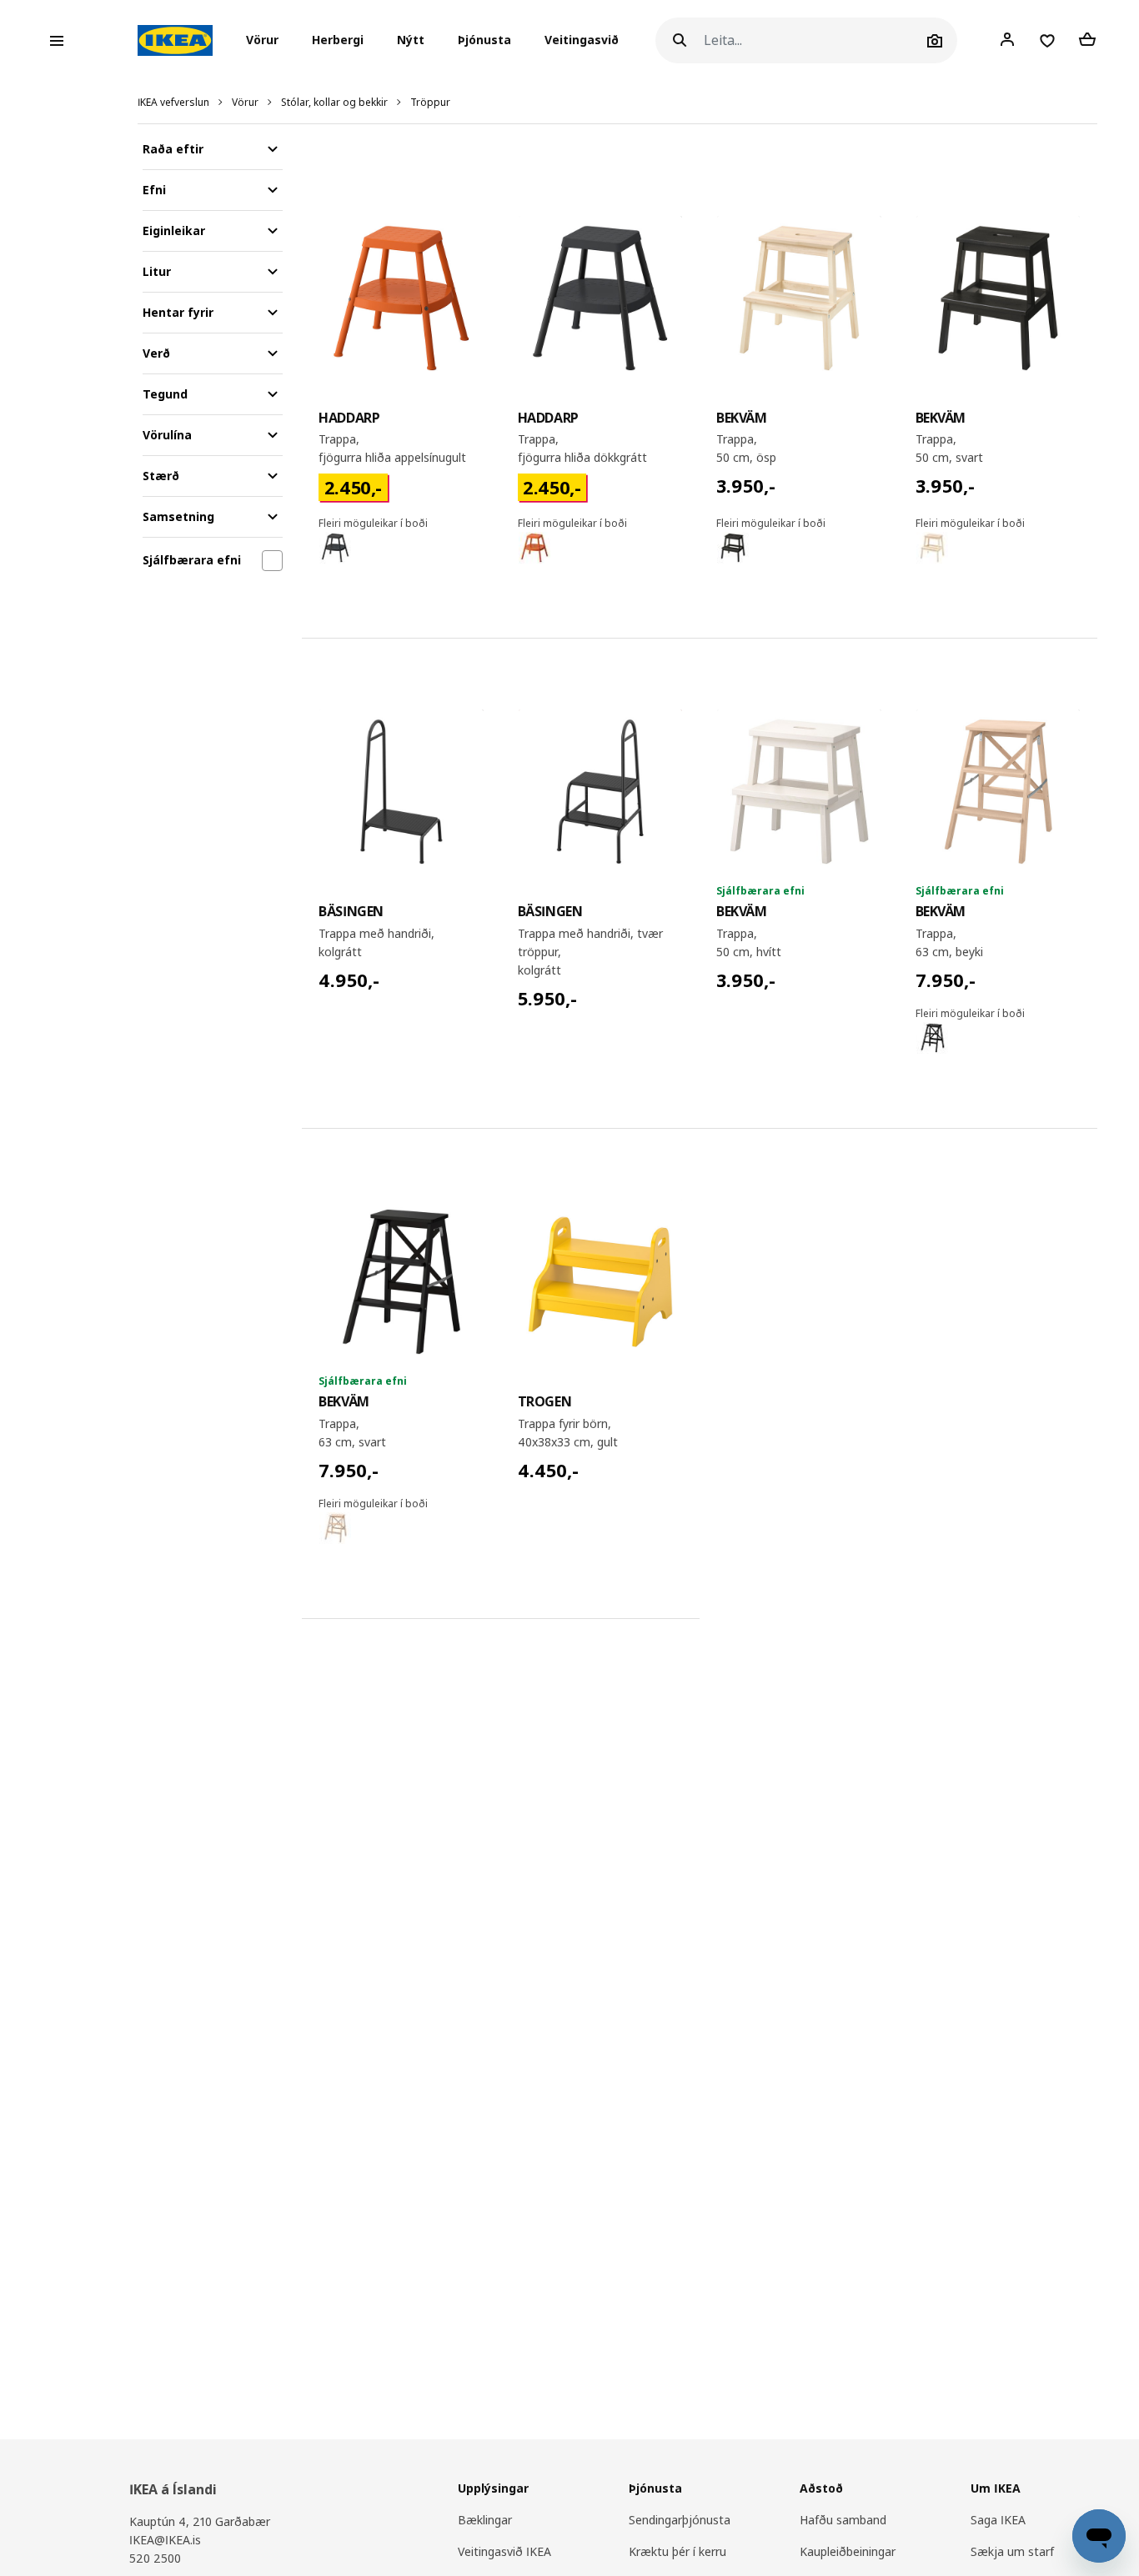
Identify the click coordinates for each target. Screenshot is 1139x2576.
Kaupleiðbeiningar (848, 2551)
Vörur (245, 102)
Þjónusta (484, 40)
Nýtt (411, 40)
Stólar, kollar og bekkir (334, 102)
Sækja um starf (1012, 2551)
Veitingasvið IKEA (504, 2551)
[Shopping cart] (1087, 40)
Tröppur (430, 102)
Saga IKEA (998, 2520)
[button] (267, 41)
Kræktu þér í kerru (677, 2551)
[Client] (1007, 40)
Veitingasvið (582, 40)
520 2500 (155, 2558)
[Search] (680, 40)
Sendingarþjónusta (680, 2520)
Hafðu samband (843, 2520)
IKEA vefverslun (173, 102)
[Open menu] (57, 41)
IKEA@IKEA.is (165, 2540)
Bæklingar (485, 2520)
